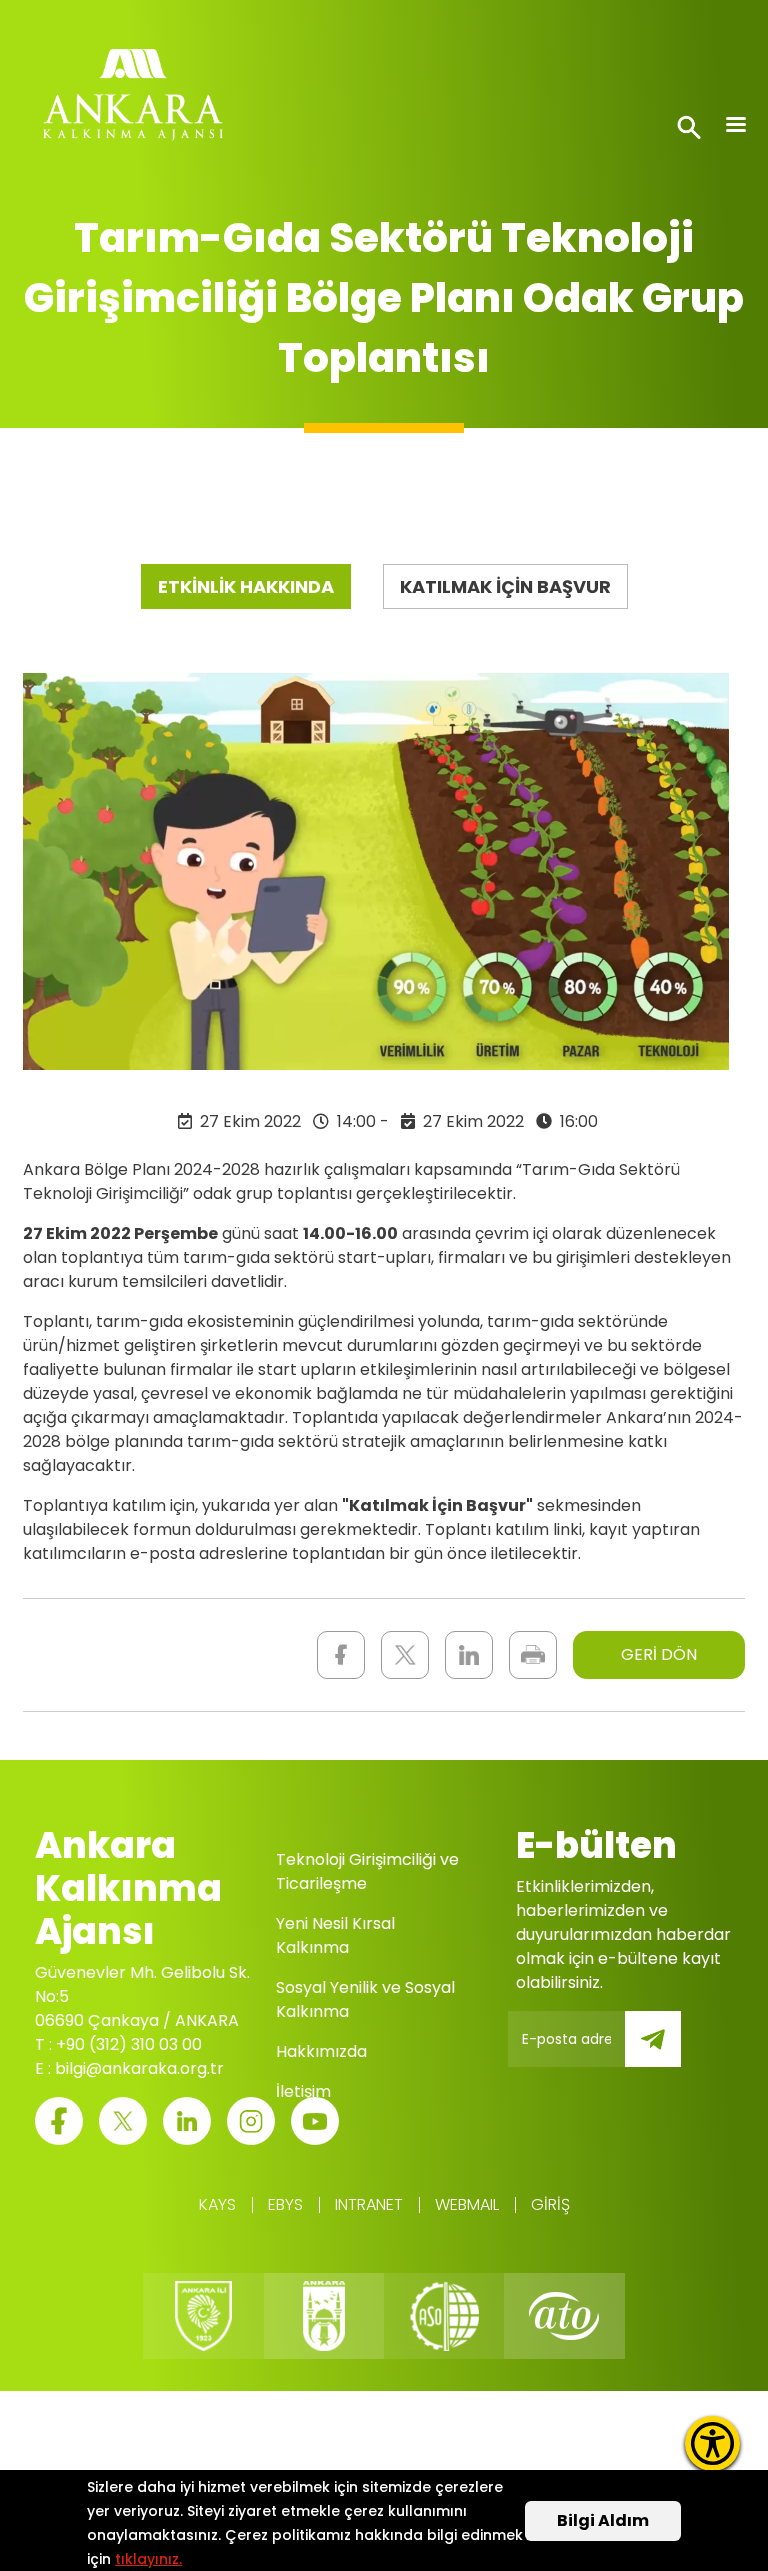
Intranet (369, 2204)
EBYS (285, 2204)
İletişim (303, 2091)
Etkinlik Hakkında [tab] (246, 586)
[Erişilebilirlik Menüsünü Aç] (712, 2443)
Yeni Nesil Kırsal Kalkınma (335, 1935)
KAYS (217, 2204)
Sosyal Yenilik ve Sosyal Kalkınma (365, 1999)
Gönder (667, 2050)
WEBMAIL (467, 2204)
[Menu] (735, 126)
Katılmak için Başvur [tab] (505, 586)
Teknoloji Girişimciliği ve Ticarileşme (367, 1871)
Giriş (550, 2204)
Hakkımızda (321, 2051)
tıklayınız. (148, 2559)
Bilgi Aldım (603, 2520)
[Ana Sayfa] (133, 100)
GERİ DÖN (659, 1654)
